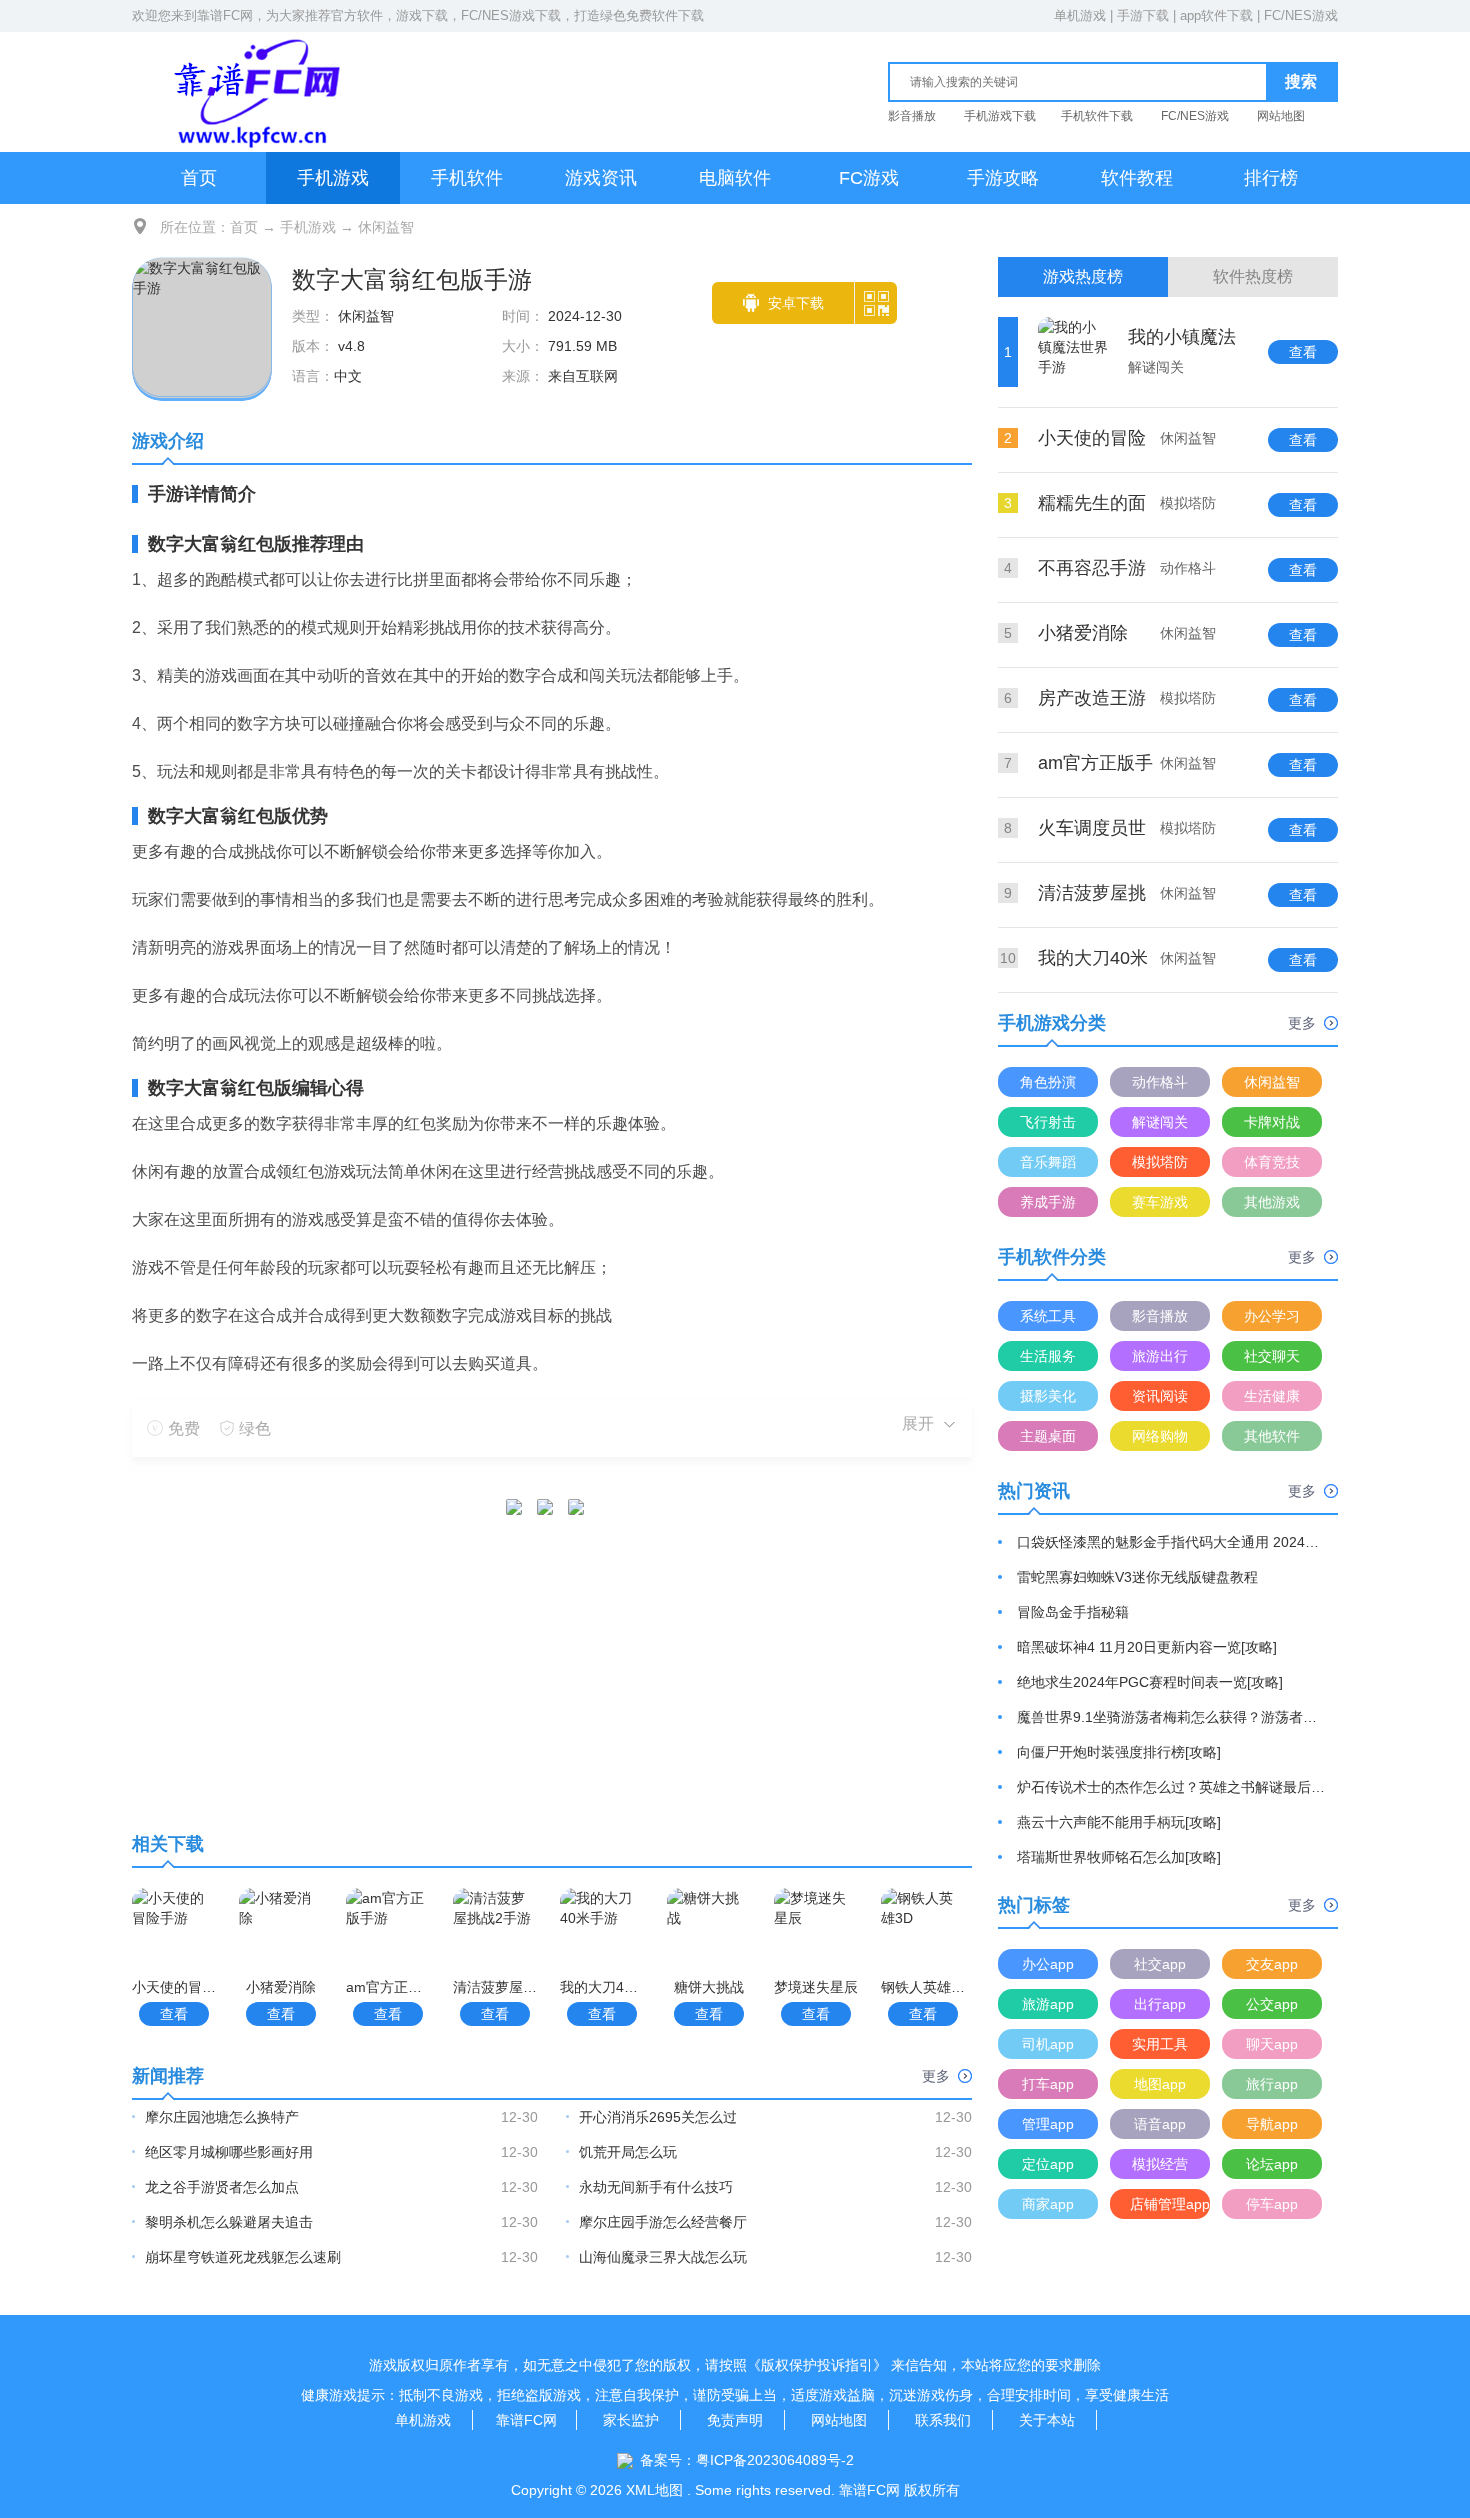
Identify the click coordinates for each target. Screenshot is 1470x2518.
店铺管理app (1170, 2204)
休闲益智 (386, 227)
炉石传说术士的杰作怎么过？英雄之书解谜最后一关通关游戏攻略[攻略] (1172, 1787)
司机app (1048, 2044)
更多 (936, 2076)
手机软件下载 (1097, 116)
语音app (1160, 2124)
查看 (174, 2014)
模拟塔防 (1160, 1162)
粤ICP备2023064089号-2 (775, 2460)
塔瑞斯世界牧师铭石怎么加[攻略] (1119, 1857)
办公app (1048, 1964)
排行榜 (1271, 178)
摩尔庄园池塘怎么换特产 (222, 2117)
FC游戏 (869, 178)
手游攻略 (1003, 178)
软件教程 (1137, 178)
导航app (1272, 2124)
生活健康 (1272, 1396)
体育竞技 (1272, 1162)
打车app (1048, 2084)
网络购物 (1160, 1436)
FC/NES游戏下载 (511, 15)
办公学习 (1272, 1316)
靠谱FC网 (225, 15)
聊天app (1272, 2044)
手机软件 (467, 178)
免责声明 (735, 2420)
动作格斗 (1160, 1082)
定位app (1048, 2164)
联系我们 (943, 2420)
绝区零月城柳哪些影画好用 (229, 2152)
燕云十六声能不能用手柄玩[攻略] (1119, 1822)
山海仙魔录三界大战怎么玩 (663, 2257)
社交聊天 (1272, 1356)
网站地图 (1281, 116)
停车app (1272, 2204)
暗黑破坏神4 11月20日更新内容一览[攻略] (1147, 1647)
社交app (1160, 1964)
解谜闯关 (1160, 1122)
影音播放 (912, 116)
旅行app (1272, 2084)
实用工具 (1160, 2044)
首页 (199, 178)
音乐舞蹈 (1048, 1162)
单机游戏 (1080, 15)
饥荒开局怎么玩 (628, 2152)
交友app (1272, 1964)
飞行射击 (1048, 1122)
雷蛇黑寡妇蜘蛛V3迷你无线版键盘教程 (1137, 1577)
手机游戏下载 (1000, 116)
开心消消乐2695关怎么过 (658, 2117)
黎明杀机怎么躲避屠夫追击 (229, 2222)
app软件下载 (1216, 15)
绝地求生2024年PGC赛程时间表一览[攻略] (1150, 1682)
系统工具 (1048, 1316)
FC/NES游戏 (1301, 15)
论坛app (1272, 2164)
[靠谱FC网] (252, 91)
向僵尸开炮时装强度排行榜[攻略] (1119, 1752)
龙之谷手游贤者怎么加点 (222, 2187)
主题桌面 (1048, 1436)
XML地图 (654, 2490)
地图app (1160, 2084)
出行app (1160, 2004)
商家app (1048, 2204)
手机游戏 (333, 178)
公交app (1272, 2004)
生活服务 (1048, 1356)
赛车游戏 (1160, 1202)
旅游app (1048, 2004)
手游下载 (1143, 15)
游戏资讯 (601, 178)
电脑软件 (735, 178)
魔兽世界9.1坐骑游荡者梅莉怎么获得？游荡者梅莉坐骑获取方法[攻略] (1172, 1717)
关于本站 (1047, 2420)
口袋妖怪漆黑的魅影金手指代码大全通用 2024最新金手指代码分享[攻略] (1172, 1542)
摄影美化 (1048, 1396)
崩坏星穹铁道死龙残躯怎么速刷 (243, 2257)
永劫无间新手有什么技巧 (656, 2187)
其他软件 (1272, 1436)
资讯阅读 (1160, 1396)
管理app (1048, 2124)
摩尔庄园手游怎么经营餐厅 (663, 2222)
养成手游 (1048, 1202)
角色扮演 (1048, 1082)
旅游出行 (1160, 1356)
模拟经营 (1160, 2164)
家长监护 (631, 2420)
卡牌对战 (1272, 1122)
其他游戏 (1272, 1202)
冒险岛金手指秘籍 (1073, 1612)
